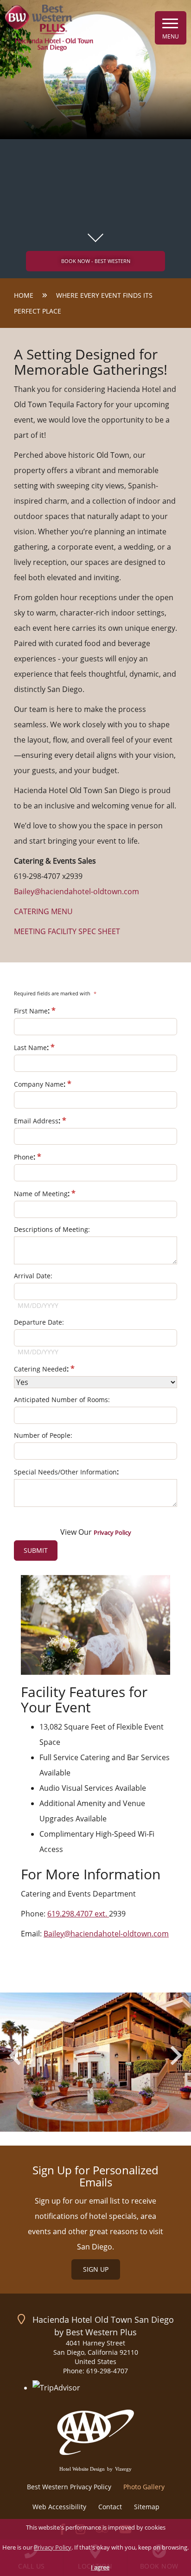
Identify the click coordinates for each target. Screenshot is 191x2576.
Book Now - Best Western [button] (96, 261)
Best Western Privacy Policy (69, 2487)
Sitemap (147, 2507)
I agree (100, 2567)
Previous (15, 2055)
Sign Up (96, 2269)
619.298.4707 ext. (78, 1914)
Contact (110, 2507)
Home (24, 295)
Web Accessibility (59, 2507)
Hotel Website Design (82, 2469)
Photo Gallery (144, 2487)
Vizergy (123, 2469)
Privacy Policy (53, 2547)
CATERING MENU (43, 911)
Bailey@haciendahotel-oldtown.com (106, 1934)
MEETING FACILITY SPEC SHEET (67, 931)
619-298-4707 (107, 2371)
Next (176, 2055)
